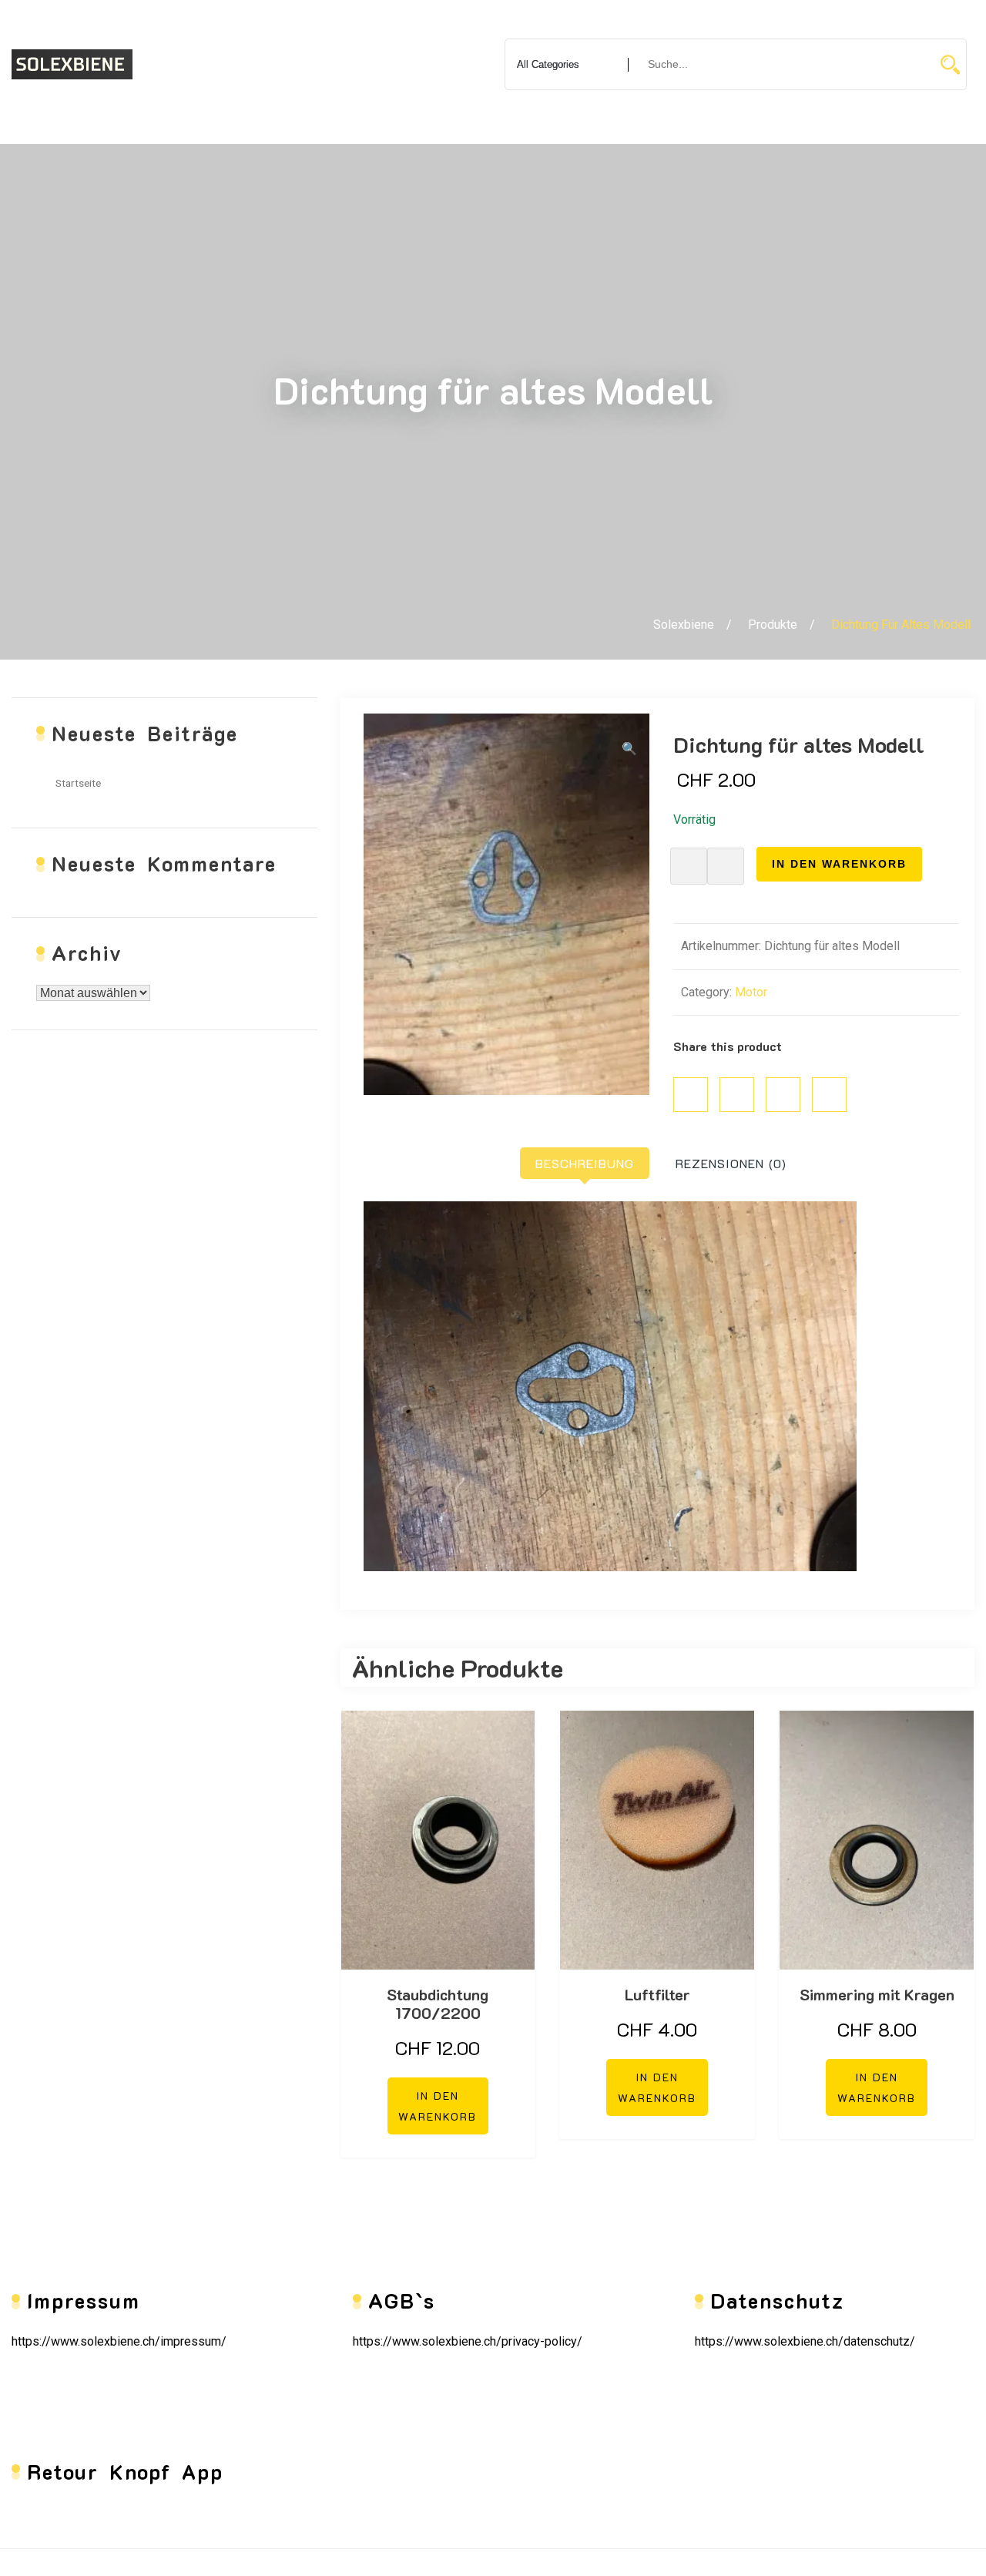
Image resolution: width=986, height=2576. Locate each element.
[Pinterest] (783, 1095)
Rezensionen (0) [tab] (731, 1163)
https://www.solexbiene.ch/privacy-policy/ (468, 2341)
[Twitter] (737, 1095)
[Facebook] (691, 1095)
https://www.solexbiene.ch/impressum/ (119, 2341)
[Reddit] (829, 1095)
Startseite (78, 783)
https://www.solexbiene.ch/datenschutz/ (805, 2341)
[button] (629, 749)
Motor (751, 992)
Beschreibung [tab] (585, 1163)
